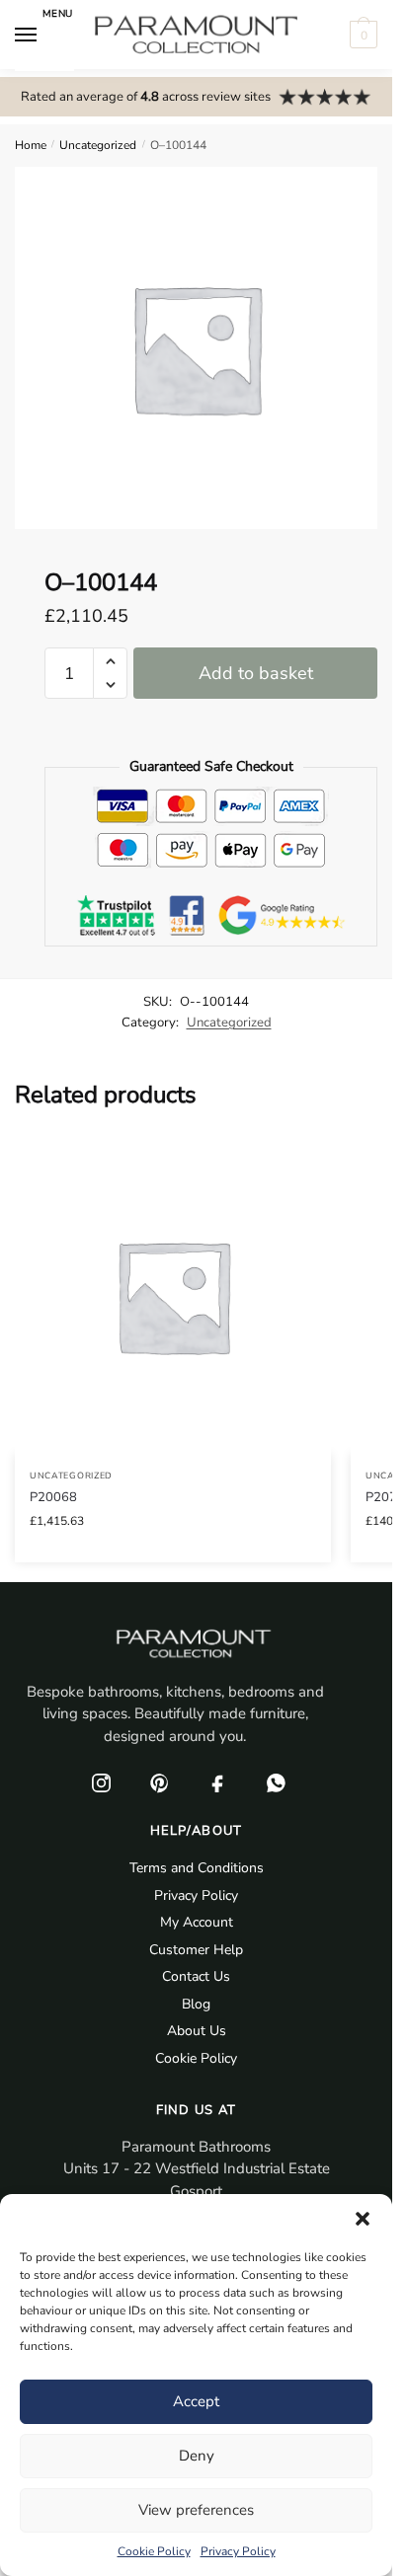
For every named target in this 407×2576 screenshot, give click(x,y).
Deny (197, 2456)
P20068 (53, 1497)
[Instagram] (102, 1782)
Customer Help (196, 1950)
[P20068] (173, 1296)
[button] (363, 2219)
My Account (197, 1922)
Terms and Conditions (197, 1868)
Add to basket (256, 673)
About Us (197, 2031)
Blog (196, 2004)
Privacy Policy (238, 2551)
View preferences (196, 2510)
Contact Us (196, 1976)
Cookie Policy (154, 2551)
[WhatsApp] (277, 1782)
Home (31, 145)
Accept (196, 2401)
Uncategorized (98, 145)
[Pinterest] (160, 1782)
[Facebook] (218, 1782)
